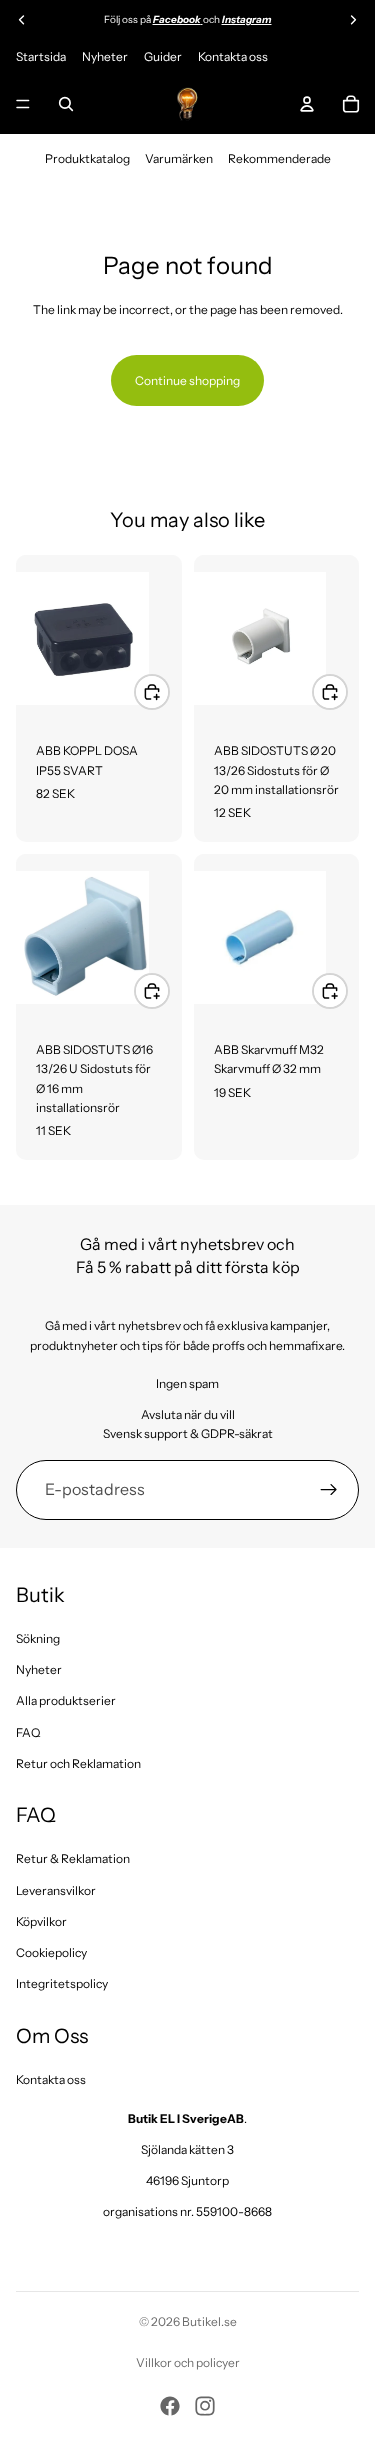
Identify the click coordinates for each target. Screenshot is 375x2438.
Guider (163, 56)
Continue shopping (187, 380)
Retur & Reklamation (73, 1858)
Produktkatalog (87, 158)
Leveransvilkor (56, 1890)
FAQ (28, 1732)
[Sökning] (66, 104)
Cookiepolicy (51, 1952)
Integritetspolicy (62, 1983)
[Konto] (307, 104)
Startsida (41, 56)
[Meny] (23, 104)
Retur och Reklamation (78, 1763)
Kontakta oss (233, 56)
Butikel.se (209, 2321)
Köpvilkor (41, 1921)
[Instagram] (205, 2406)
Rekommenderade (279, 158)
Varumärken (179, 158)
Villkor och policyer (188, 2362)
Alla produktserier (66, 1700)
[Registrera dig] (329, 1490)
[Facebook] (170, 2406)
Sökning (38, 1638)
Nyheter (105, 56)
